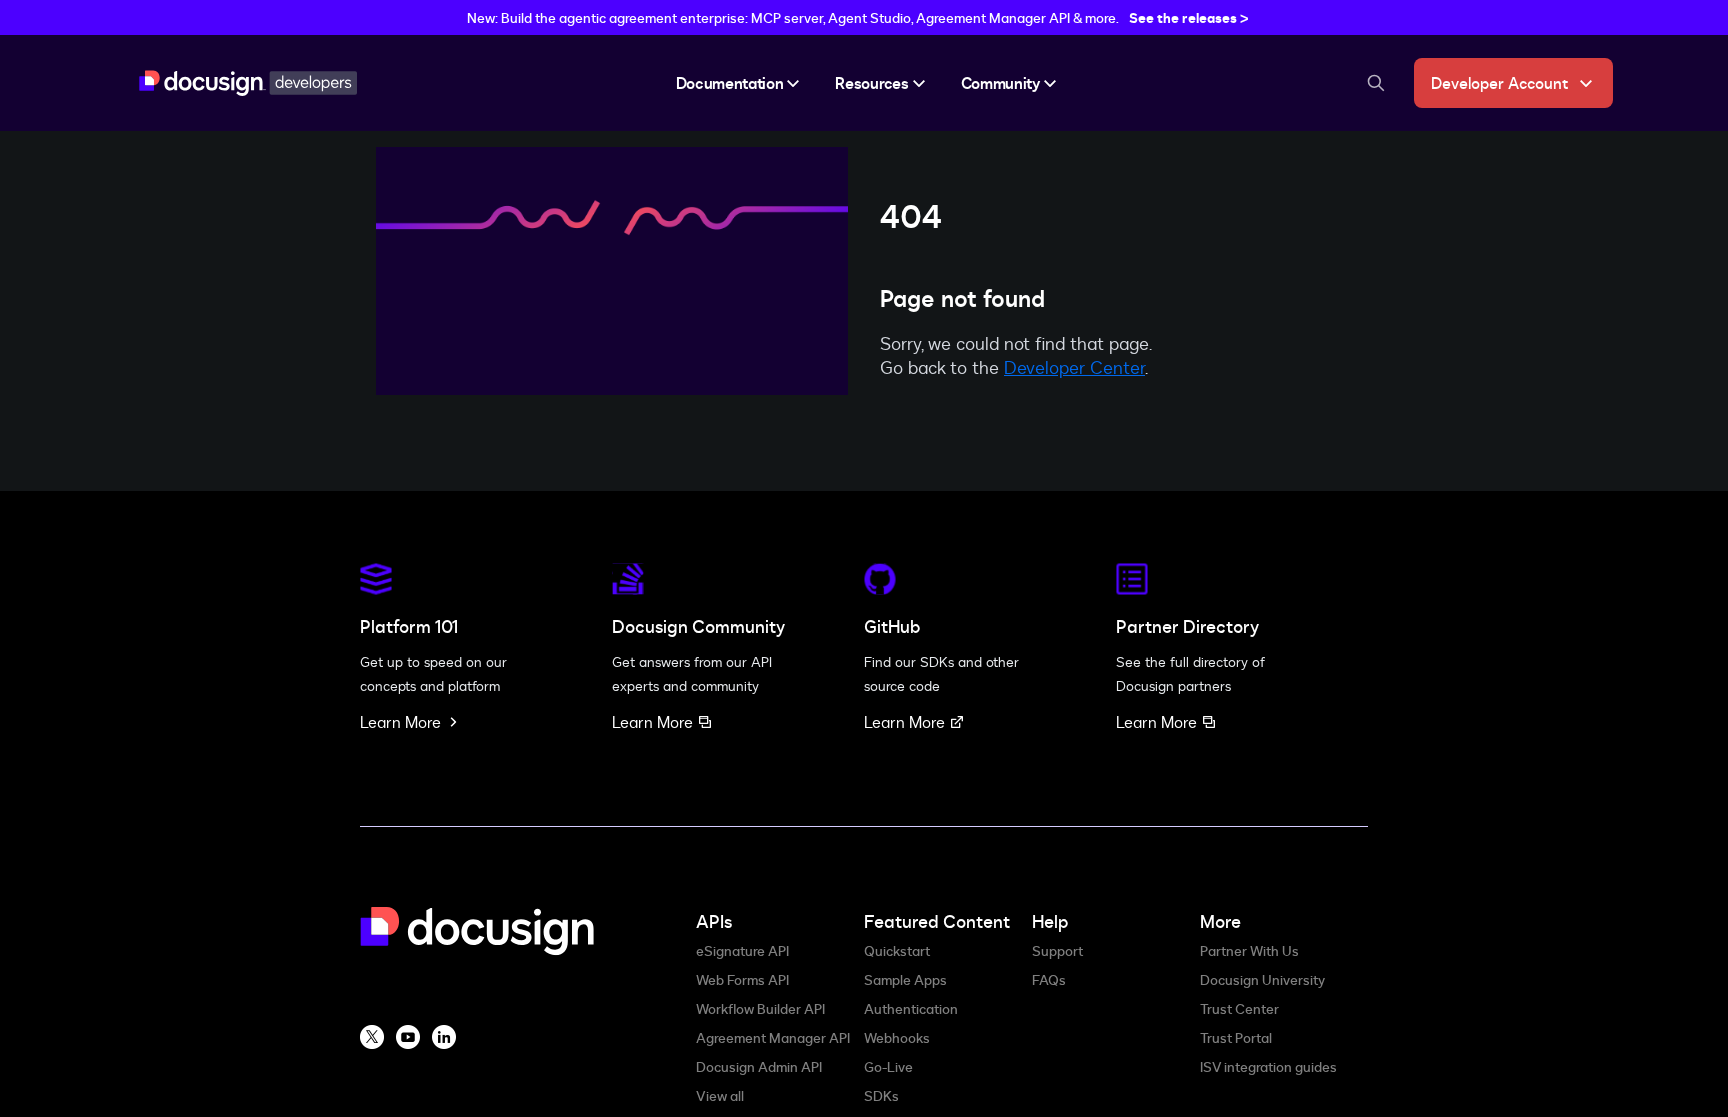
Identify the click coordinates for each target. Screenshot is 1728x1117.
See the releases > (1189, 17)
